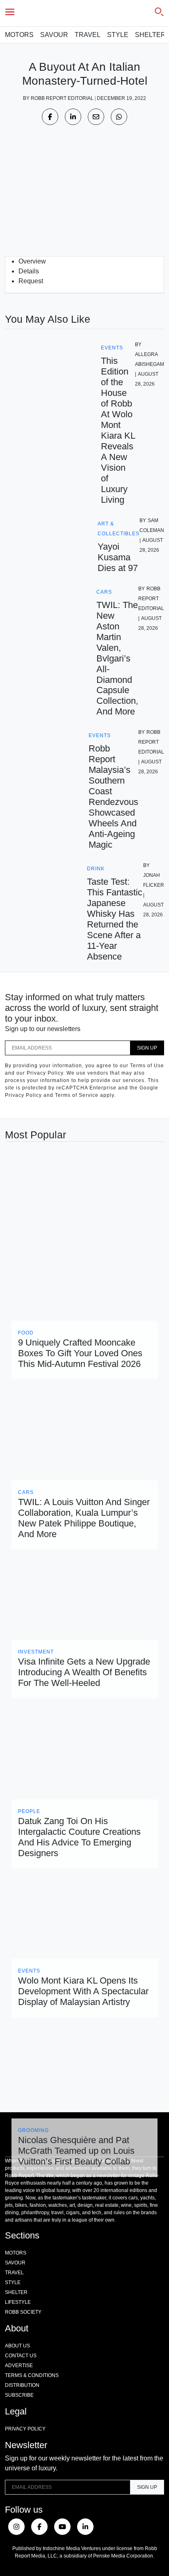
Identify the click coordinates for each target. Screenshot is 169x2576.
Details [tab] (29, 271)
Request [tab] (31, 281)
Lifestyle (18, 2302)
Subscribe (19, 2395)
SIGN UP (147, 1048)
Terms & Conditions (32, 2375)
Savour (54, 35)
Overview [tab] (32, 261)
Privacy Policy (25, 2429)
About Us (17, 2346)
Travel (88, 35)
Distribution (22, 2385)
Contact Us (21, 2356)
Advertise (19, 2366)
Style (118, 35)
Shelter (150, 35)
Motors (19, 35)
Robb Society (23, 2312)
